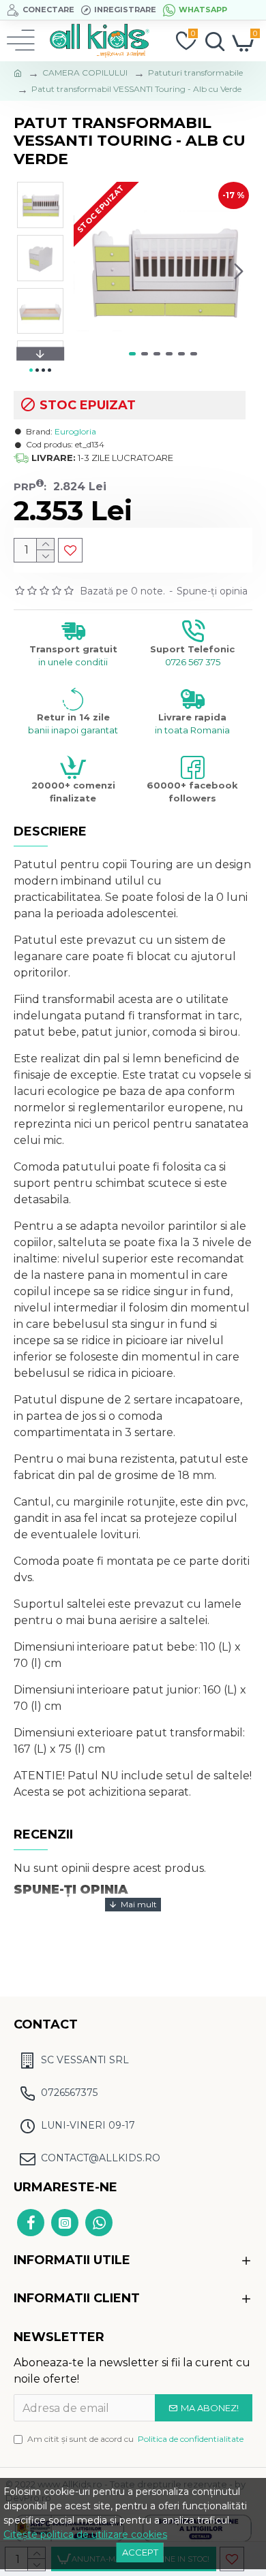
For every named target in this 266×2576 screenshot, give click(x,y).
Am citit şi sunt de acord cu (135, 2439)
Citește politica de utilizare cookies (85, 2534)
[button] (87, 271)
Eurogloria (75, 431)
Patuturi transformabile (195, 73)
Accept (140, 2552)
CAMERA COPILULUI (85, 73)
